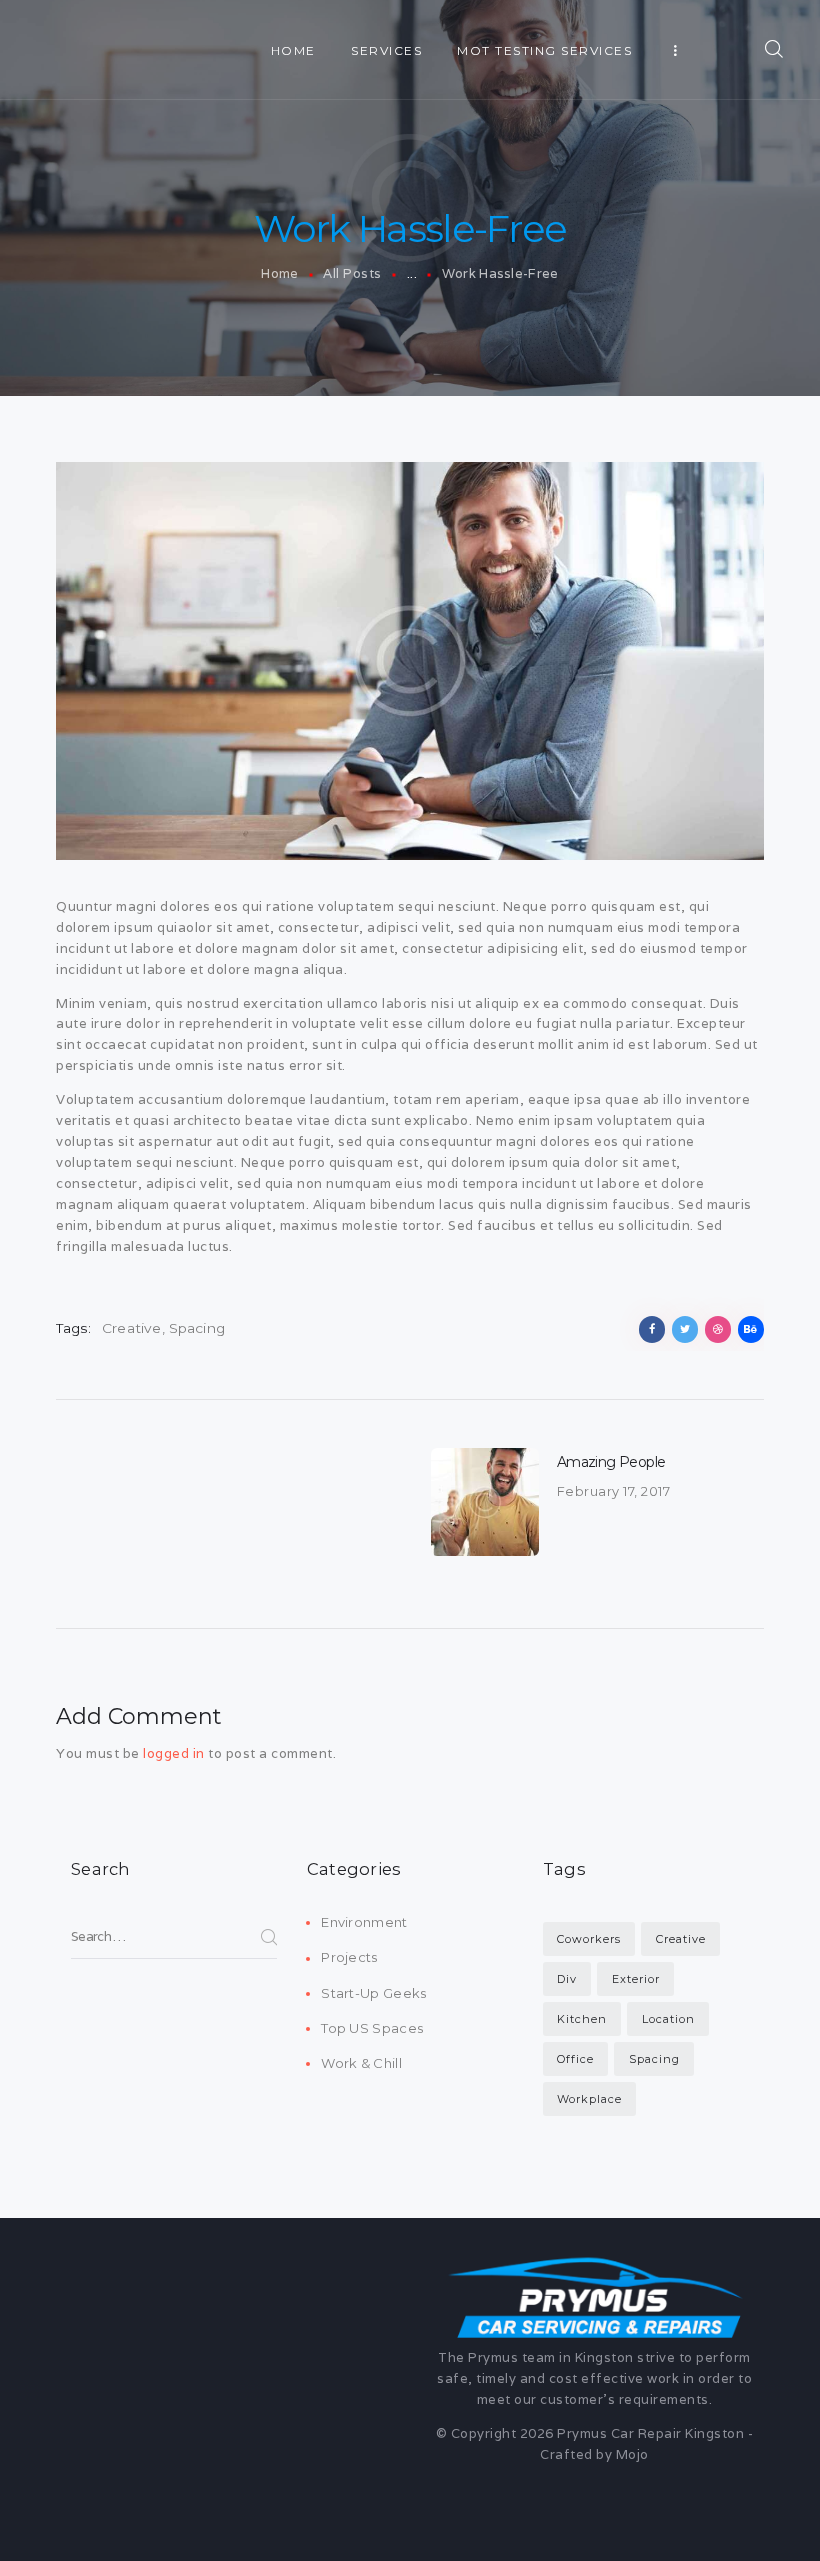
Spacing (197, 1328)
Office (575, 2059)
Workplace (589, 2099)
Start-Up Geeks (373, 1993)
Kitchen (582, 2019)
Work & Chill (361, 2063)
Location (668, 2019)
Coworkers (589, 1939)
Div (567, 1979)
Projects (349, 1957)
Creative (132, 1328)
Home (279, 273)
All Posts (352, 273)
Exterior (636, 1979)
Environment (364, 1922)
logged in (174, 1753)
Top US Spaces (372, 2028)
